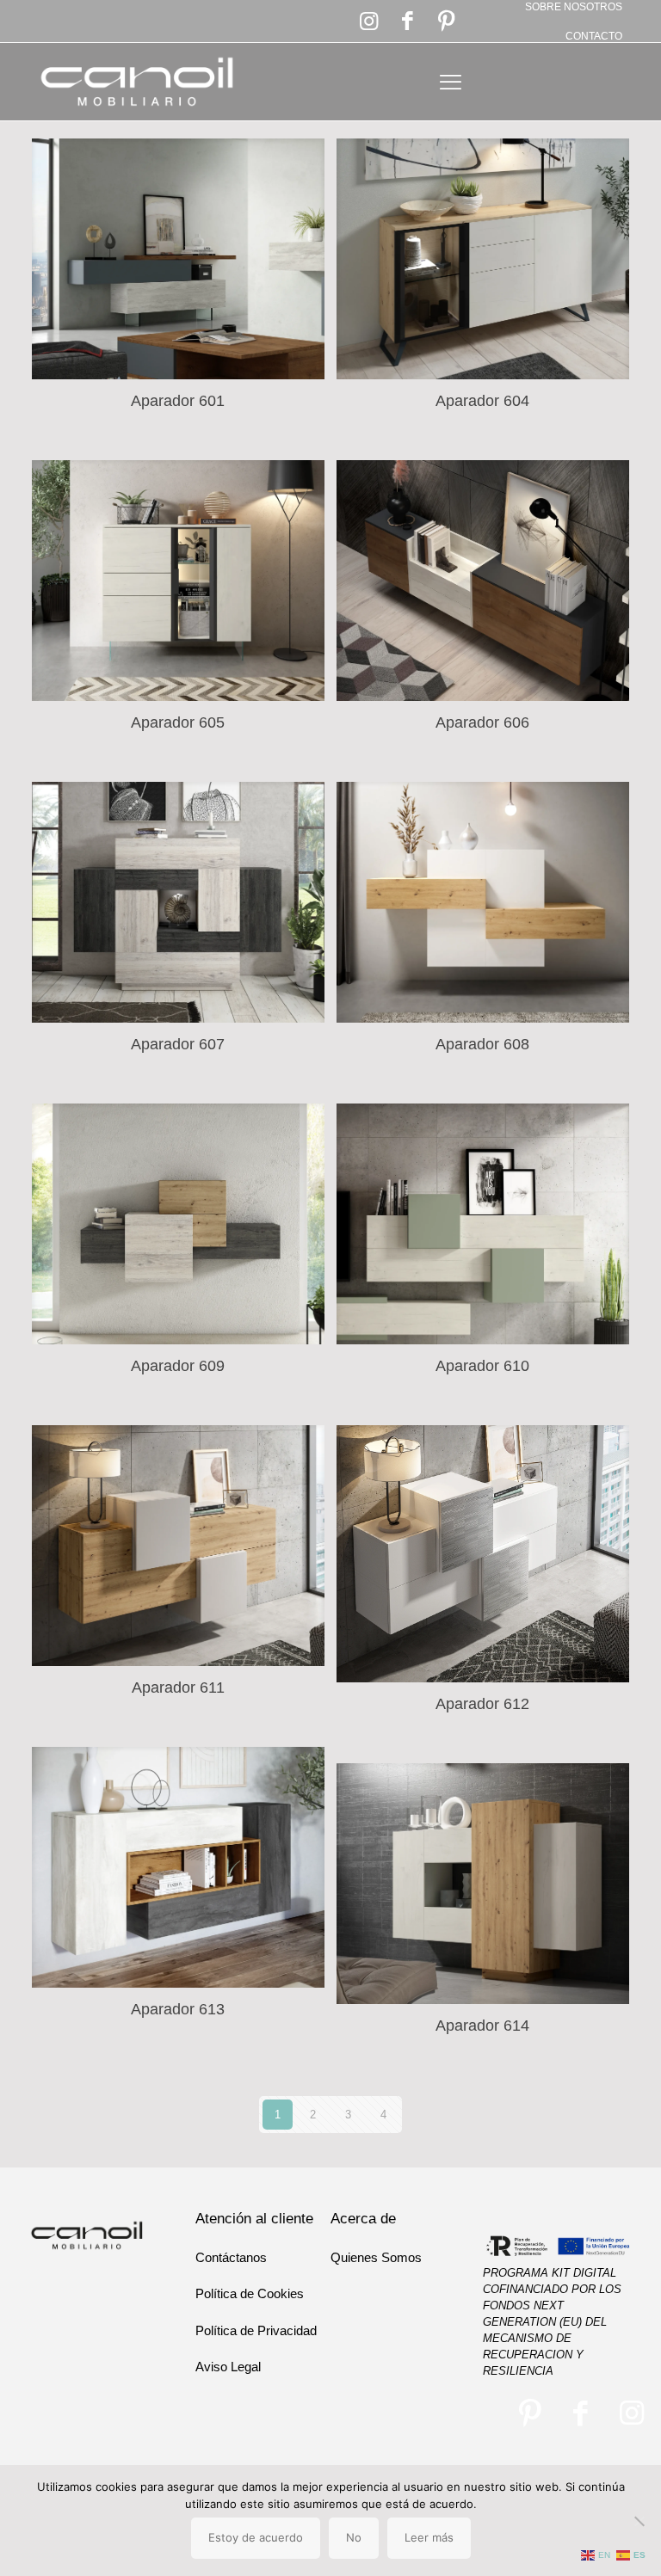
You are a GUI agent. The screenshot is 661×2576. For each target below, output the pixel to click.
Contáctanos (231, 2257)
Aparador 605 (178, 722)
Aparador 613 (178, 2009)
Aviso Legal (228, 2367)
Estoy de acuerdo (256, 2537)
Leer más (429, 2537)
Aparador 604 (482, 401)
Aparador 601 (178, 401)
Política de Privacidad (256, 2330)
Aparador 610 (482, 1366)
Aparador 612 (482, 1704)
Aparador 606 (482, 722)
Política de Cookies (250, 2293)
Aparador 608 (482, 1044)
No (354, 2537)
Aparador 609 (178, 1366)
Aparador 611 (178, 1688)
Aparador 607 (178, 1044)
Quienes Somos (376, 2257)
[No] (639, 2521)
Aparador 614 (482, 2026)
